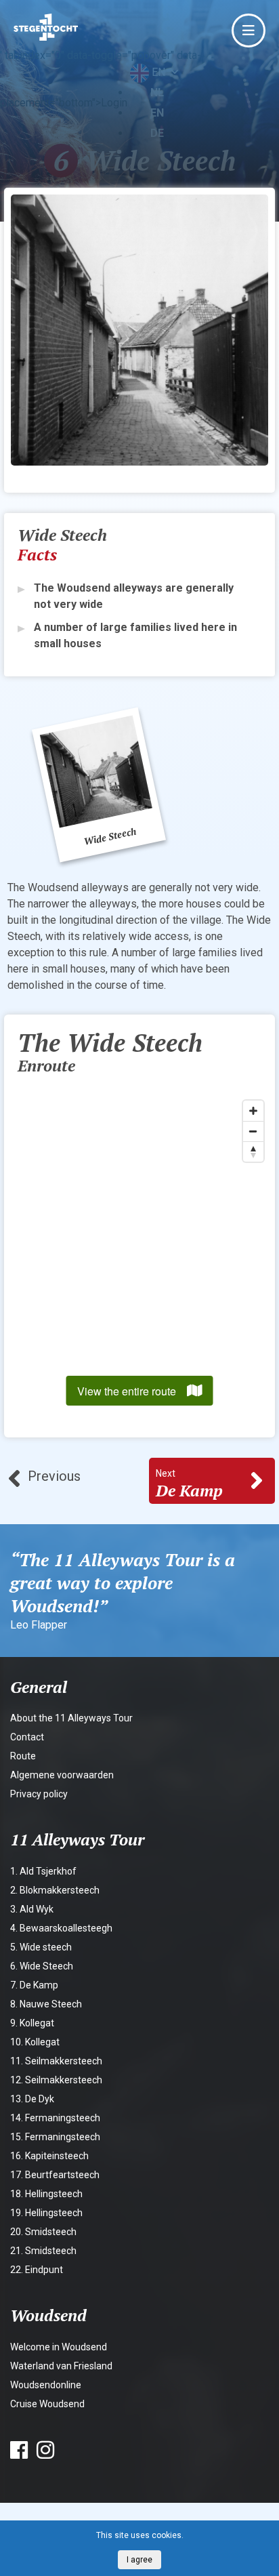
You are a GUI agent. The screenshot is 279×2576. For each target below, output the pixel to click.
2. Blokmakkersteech (55, 1890)
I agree (139, 2560)
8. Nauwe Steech (46, 2004)
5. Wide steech (41, 1947)
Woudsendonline (46, 2385)
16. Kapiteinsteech (49, 2156)
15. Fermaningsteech (55, 2137)
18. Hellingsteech (46, 2194)
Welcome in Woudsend (59, 2347)
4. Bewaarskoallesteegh (61, 1928)
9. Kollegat (32, 2023)
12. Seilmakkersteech (56, 2080)
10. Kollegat (35, 2042)
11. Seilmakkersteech (56, 2061)
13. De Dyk (32, 2099)
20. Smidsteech (43, 2232)
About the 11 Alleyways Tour (71, 1718)
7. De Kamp (34, 1985)
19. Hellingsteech (46, 2213)
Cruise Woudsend (47, 2404)
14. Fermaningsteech (55, 2118)
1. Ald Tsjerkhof (43, 1871)
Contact (27, 1737)
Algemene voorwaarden (62, 1775)
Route (23, 1756)
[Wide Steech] (99, 785)
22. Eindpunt (37, 2270)
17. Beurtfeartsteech (55, 2175)
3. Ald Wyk (32, 1909)
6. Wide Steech (42, 1966)
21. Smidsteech (43, 2251)
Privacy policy (39, 1794)
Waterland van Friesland (61, 2366)
